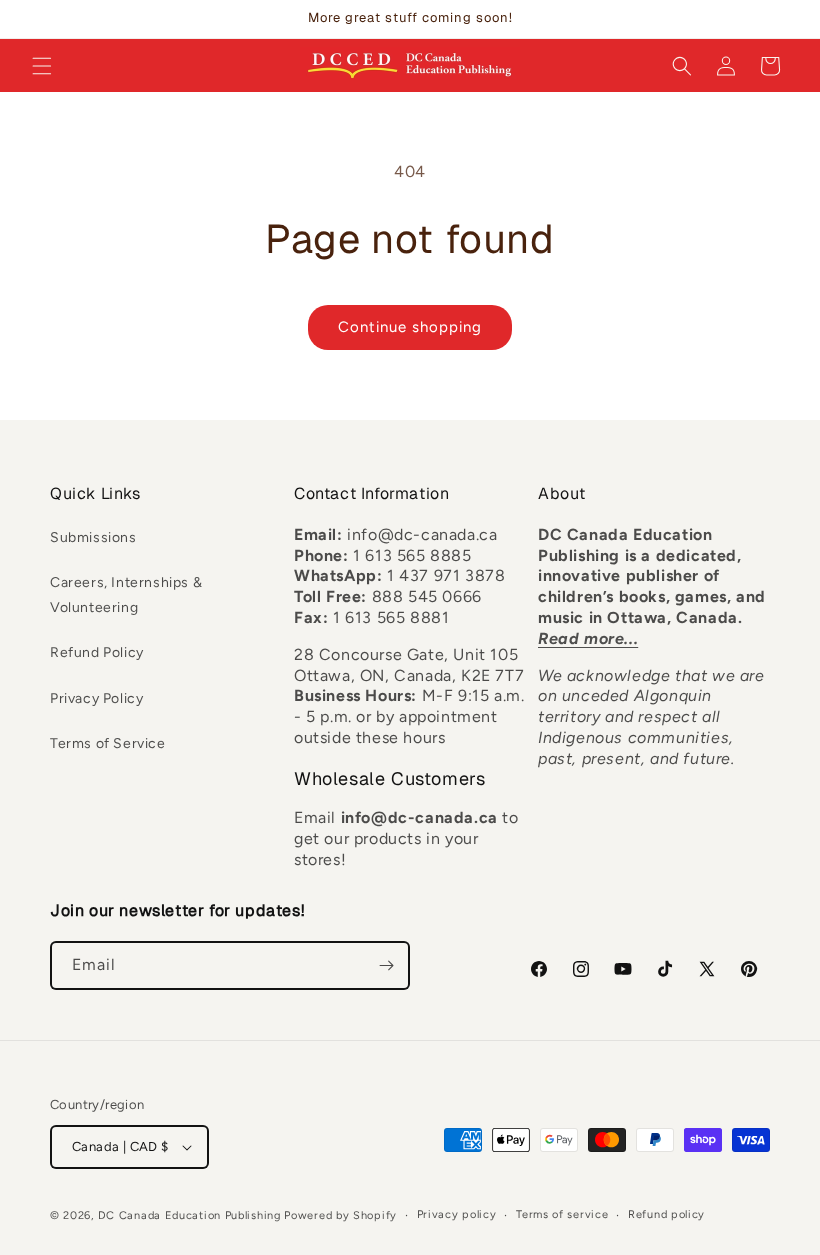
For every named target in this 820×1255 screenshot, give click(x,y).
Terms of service (562, 1214)
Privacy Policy (96, 698)
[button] (42, 66)
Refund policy (666, 1214)
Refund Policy (97, 652)
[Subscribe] (386, 965)
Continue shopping (410, 327)
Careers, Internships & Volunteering (126, 595)
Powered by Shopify (340, 1215)
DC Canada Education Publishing (189, 1215)
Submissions (93, 537)
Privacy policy (457, 1214)
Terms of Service (108, 743)
